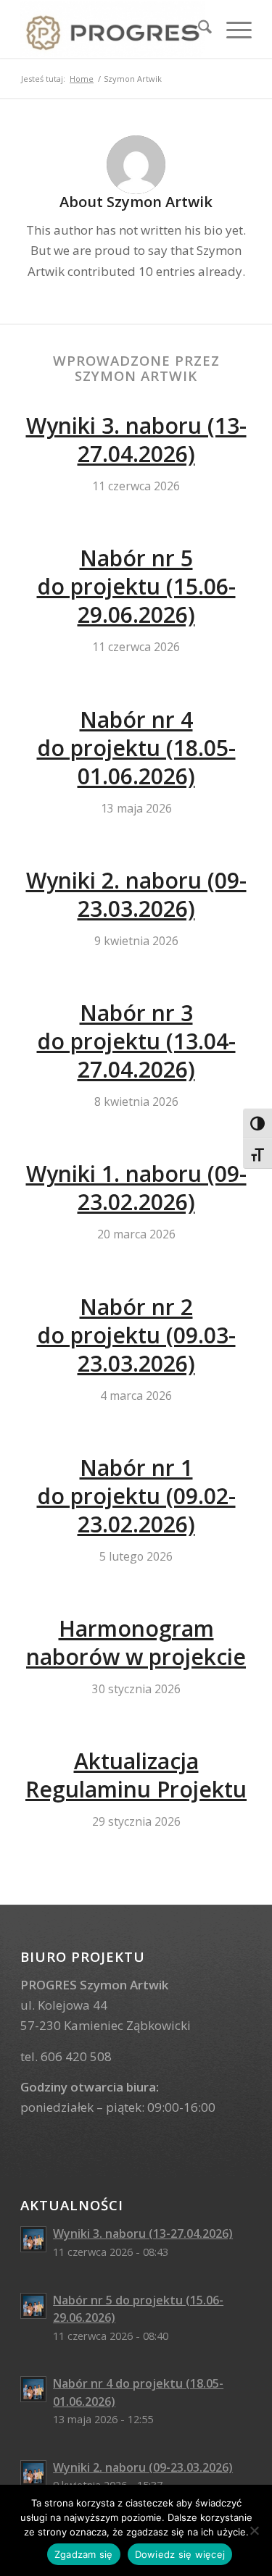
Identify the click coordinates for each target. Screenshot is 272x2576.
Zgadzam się (84, 2554)
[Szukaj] (198, 29)
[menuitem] (198, 29)
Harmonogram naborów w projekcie (136, 1642)
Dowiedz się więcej (180, 2554)
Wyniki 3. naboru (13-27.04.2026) (136, 440)
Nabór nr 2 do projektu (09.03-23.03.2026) (136, 1335)
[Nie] (254, 2530)
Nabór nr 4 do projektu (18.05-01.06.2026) (136, 748)
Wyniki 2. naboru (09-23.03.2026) (136, 894)
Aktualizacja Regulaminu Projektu (136, 1775)
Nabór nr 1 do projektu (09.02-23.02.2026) (136, 1496)
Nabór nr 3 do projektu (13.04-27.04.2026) (136, 1041)
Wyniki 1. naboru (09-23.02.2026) (136, 1188)
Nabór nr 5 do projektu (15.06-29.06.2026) (136, 586)
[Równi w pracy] (113, 29)
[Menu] (232, 29)
